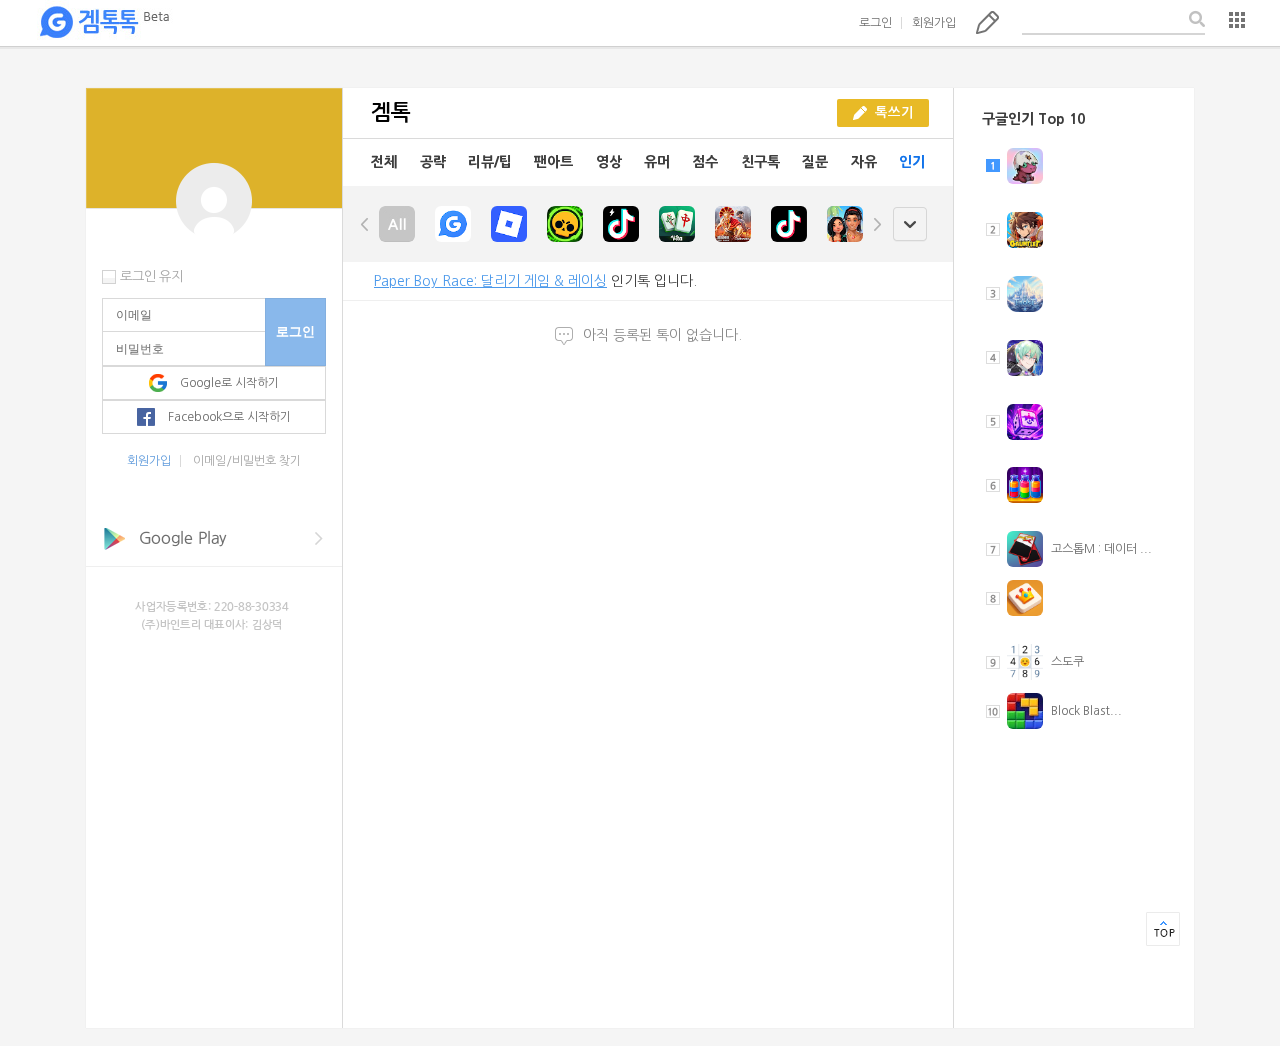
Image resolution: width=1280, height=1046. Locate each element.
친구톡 (760, 162)
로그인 (875, 23)
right (877, 224)
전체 (384, 162)
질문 (815, 162)
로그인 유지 (151, 276)
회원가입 (934, 23)
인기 (912, 162)
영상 (609, 162)
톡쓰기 (987, 22)
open (909, 224)
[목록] (1237, 20)
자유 (864, 162)
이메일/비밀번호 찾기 (247, 461)
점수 (705, 162)
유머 (657, 162)
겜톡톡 (104, 23)
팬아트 (553, 162)
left (365, 224)
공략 (433, 162)
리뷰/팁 (490, 162)
